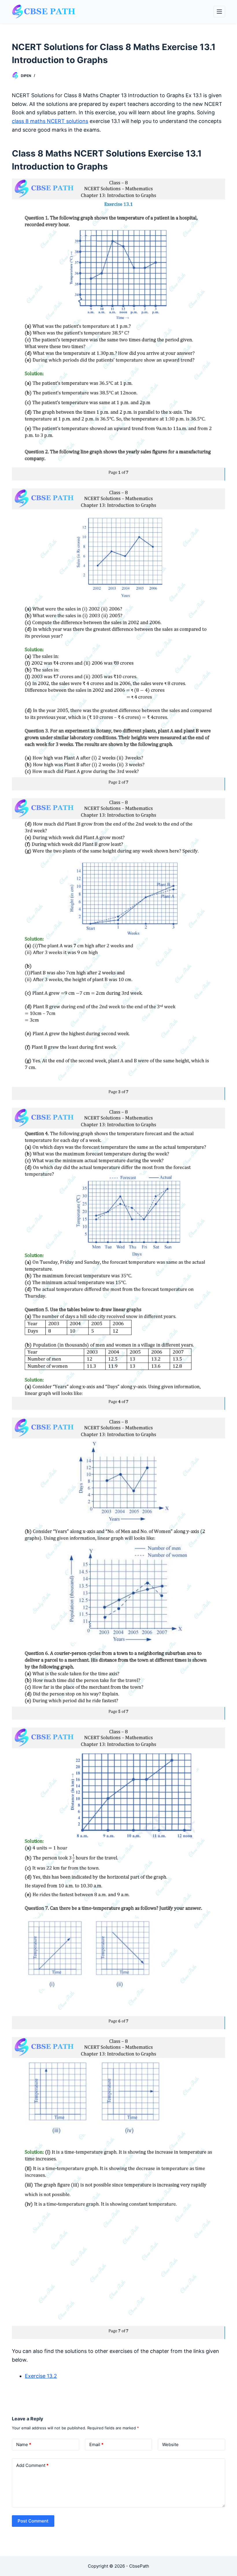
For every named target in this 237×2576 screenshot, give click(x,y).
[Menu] (219, 12)
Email (96, 2445)
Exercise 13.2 (41, 2376)
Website (170, 2445)
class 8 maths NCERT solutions (50, 121)
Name (24, 2445)
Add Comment (32, 2465)
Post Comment (33, 2521)
